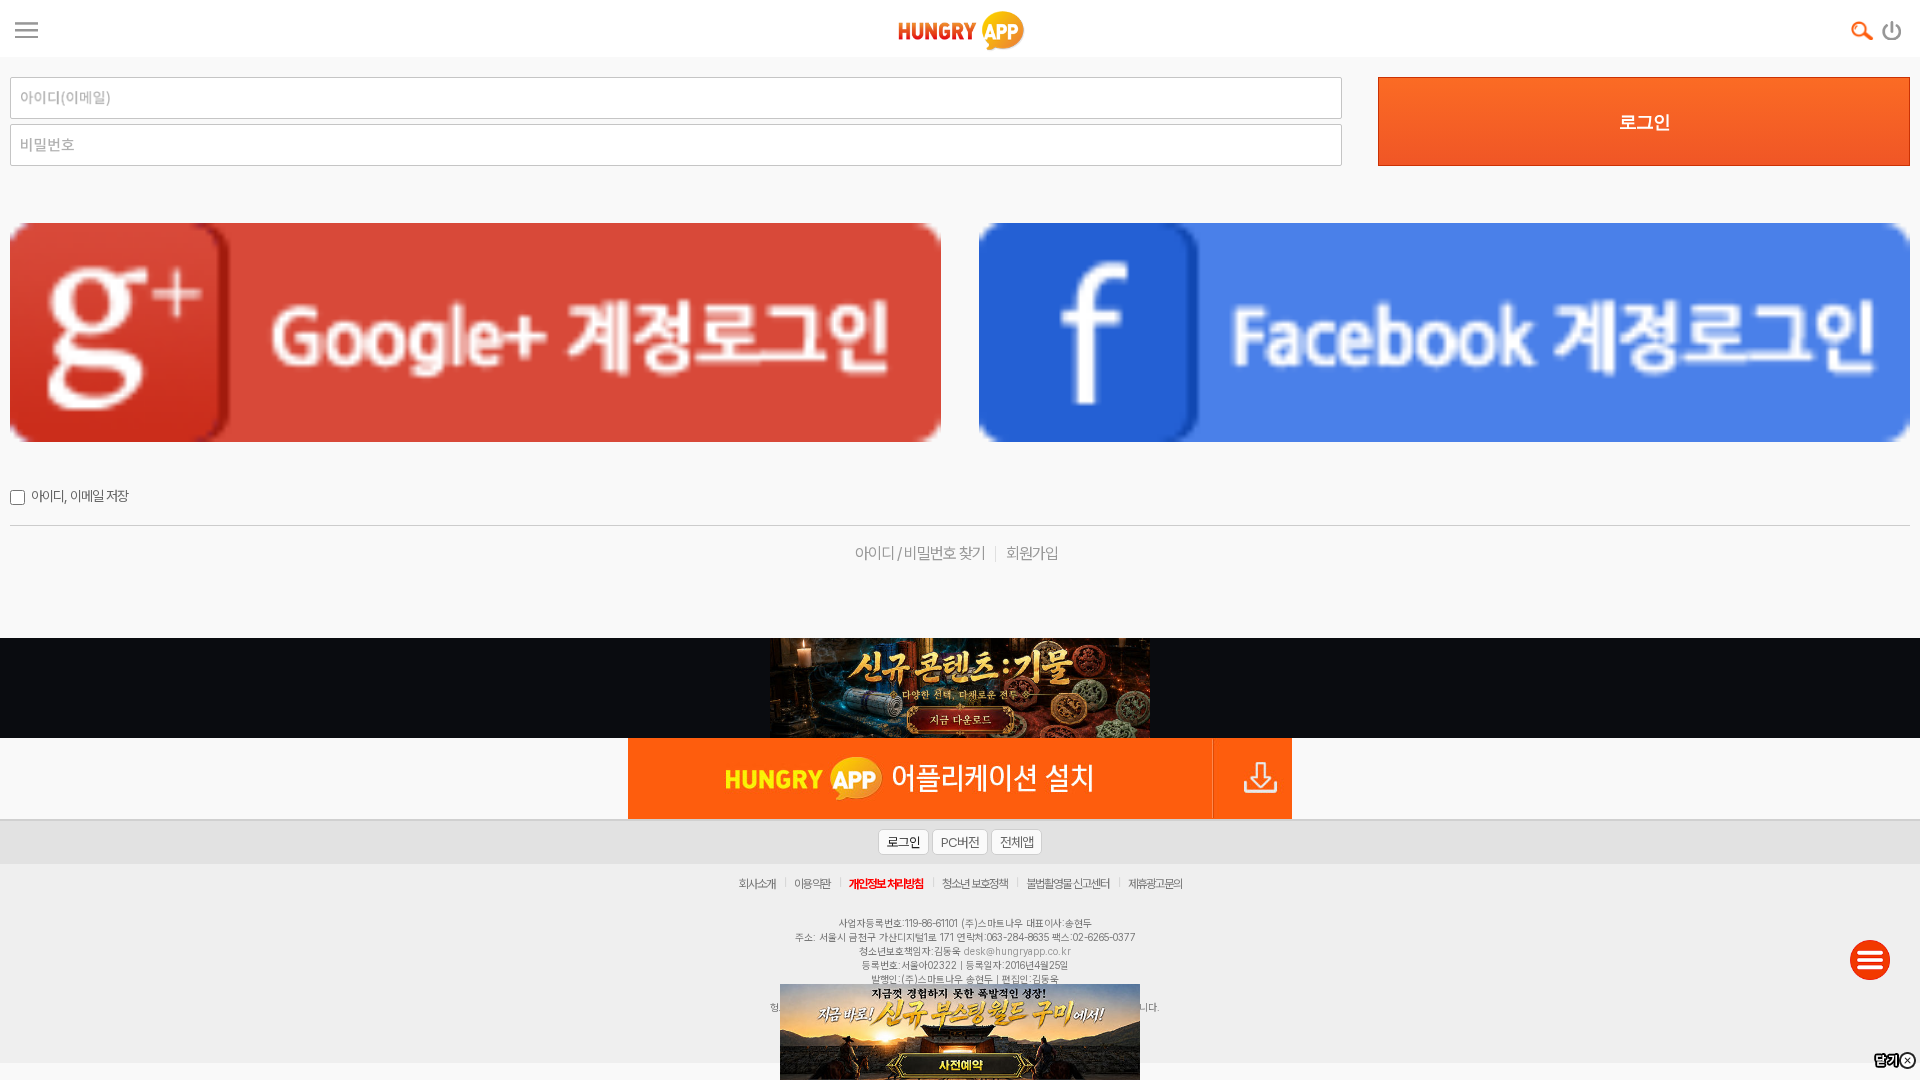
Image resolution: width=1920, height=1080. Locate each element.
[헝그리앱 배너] (960, 688)
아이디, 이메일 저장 (79, 496)
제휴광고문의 (1155, 884)
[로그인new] (1892, 26)
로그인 (1644, 122)
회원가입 (1032, 553)
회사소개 (757, 884)
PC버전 (960, 842)
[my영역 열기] (26, 27)
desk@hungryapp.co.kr (1017, 951)
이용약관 (812, 884)
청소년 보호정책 (974, 884)
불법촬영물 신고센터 (1067, 884)
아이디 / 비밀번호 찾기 (920, 553)
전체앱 (1016, 842)
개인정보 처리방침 (886, 884)
